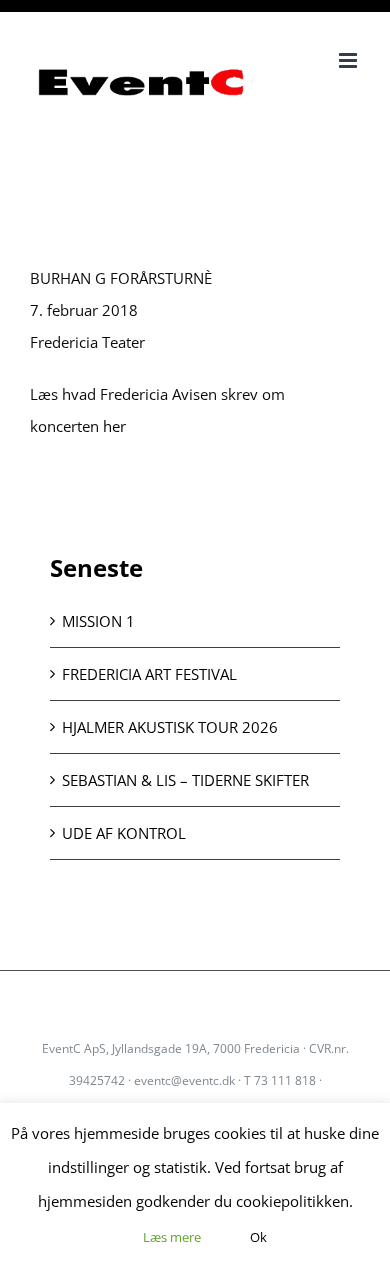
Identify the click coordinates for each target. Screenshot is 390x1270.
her (114, 426)
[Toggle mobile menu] (349, 60)
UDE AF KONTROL (124, 833)
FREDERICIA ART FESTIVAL (149, 674)
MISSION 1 (98, 621)
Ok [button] (258, 1237)
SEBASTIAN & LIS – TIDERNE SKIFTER (185, 780)
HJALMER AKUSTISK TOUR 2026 (170, 727)
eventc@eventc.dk (184, 1080)
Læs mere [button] (172, 1237)
